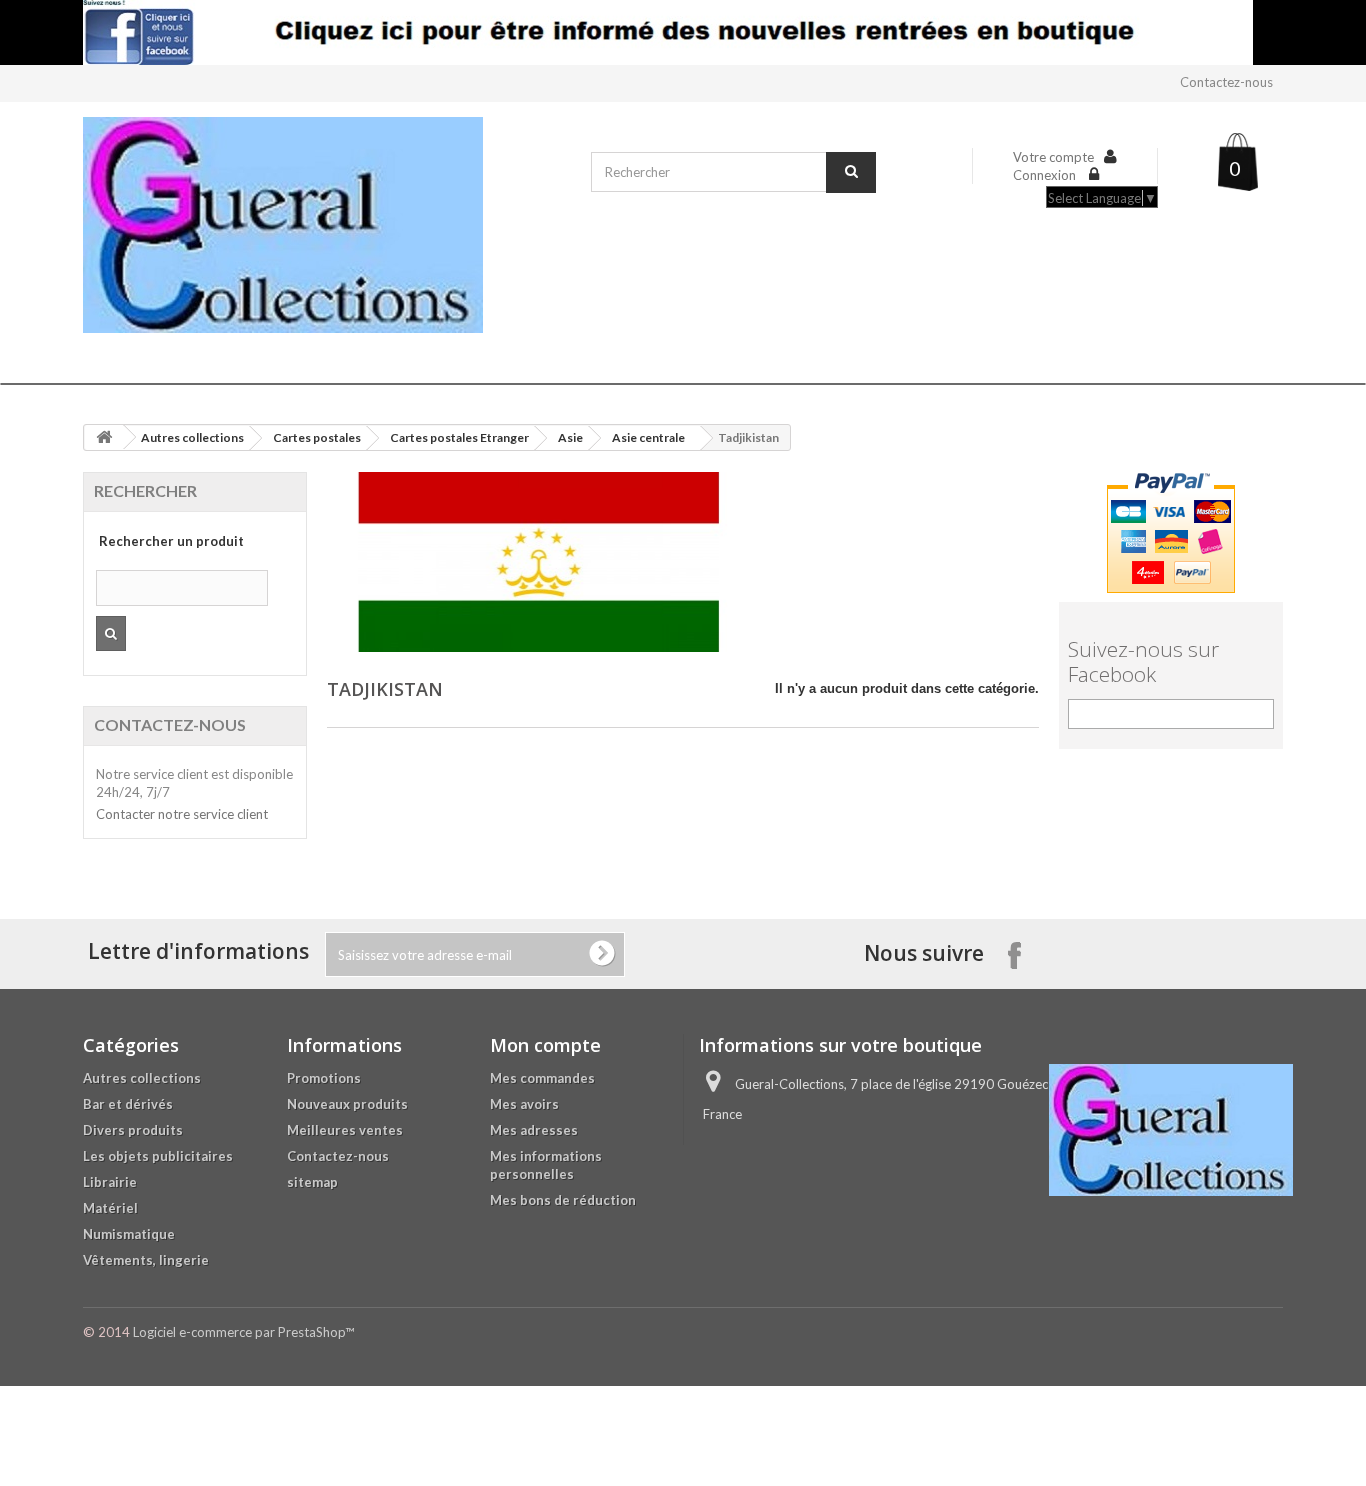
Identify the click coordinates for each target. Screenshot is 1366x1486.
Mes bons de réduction (563, 1200)
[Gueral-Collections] (327, 225)
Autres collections (192, 437)
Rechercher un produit (171, 541)
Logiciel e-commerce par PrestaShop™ (243, 1332)
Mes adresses (534, 1130)
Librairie (110, 1182)
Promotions (324, 1078)
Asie (570, 437)
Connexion (1046, 175)
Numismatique (129, 1234)
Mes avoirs (524, 1104)
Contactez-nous (1226, 82)
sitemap (312, 1182)
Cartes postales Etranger (459, 437)
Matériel (110, 1208)
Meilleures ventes (345, 1130)
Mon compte (545, 1045)
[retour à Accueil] (104, 437)
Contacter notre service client (182, 814)
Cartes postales (317, 437)
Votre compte (1053, 157)
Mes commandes (542, 1078)
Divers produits (133, 1130)
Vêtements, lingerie (146, 1260)
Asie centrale (648, 437)
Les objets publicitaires (158, 1156)
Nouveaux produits (347, 1104)
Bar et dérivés (128, 1104)
